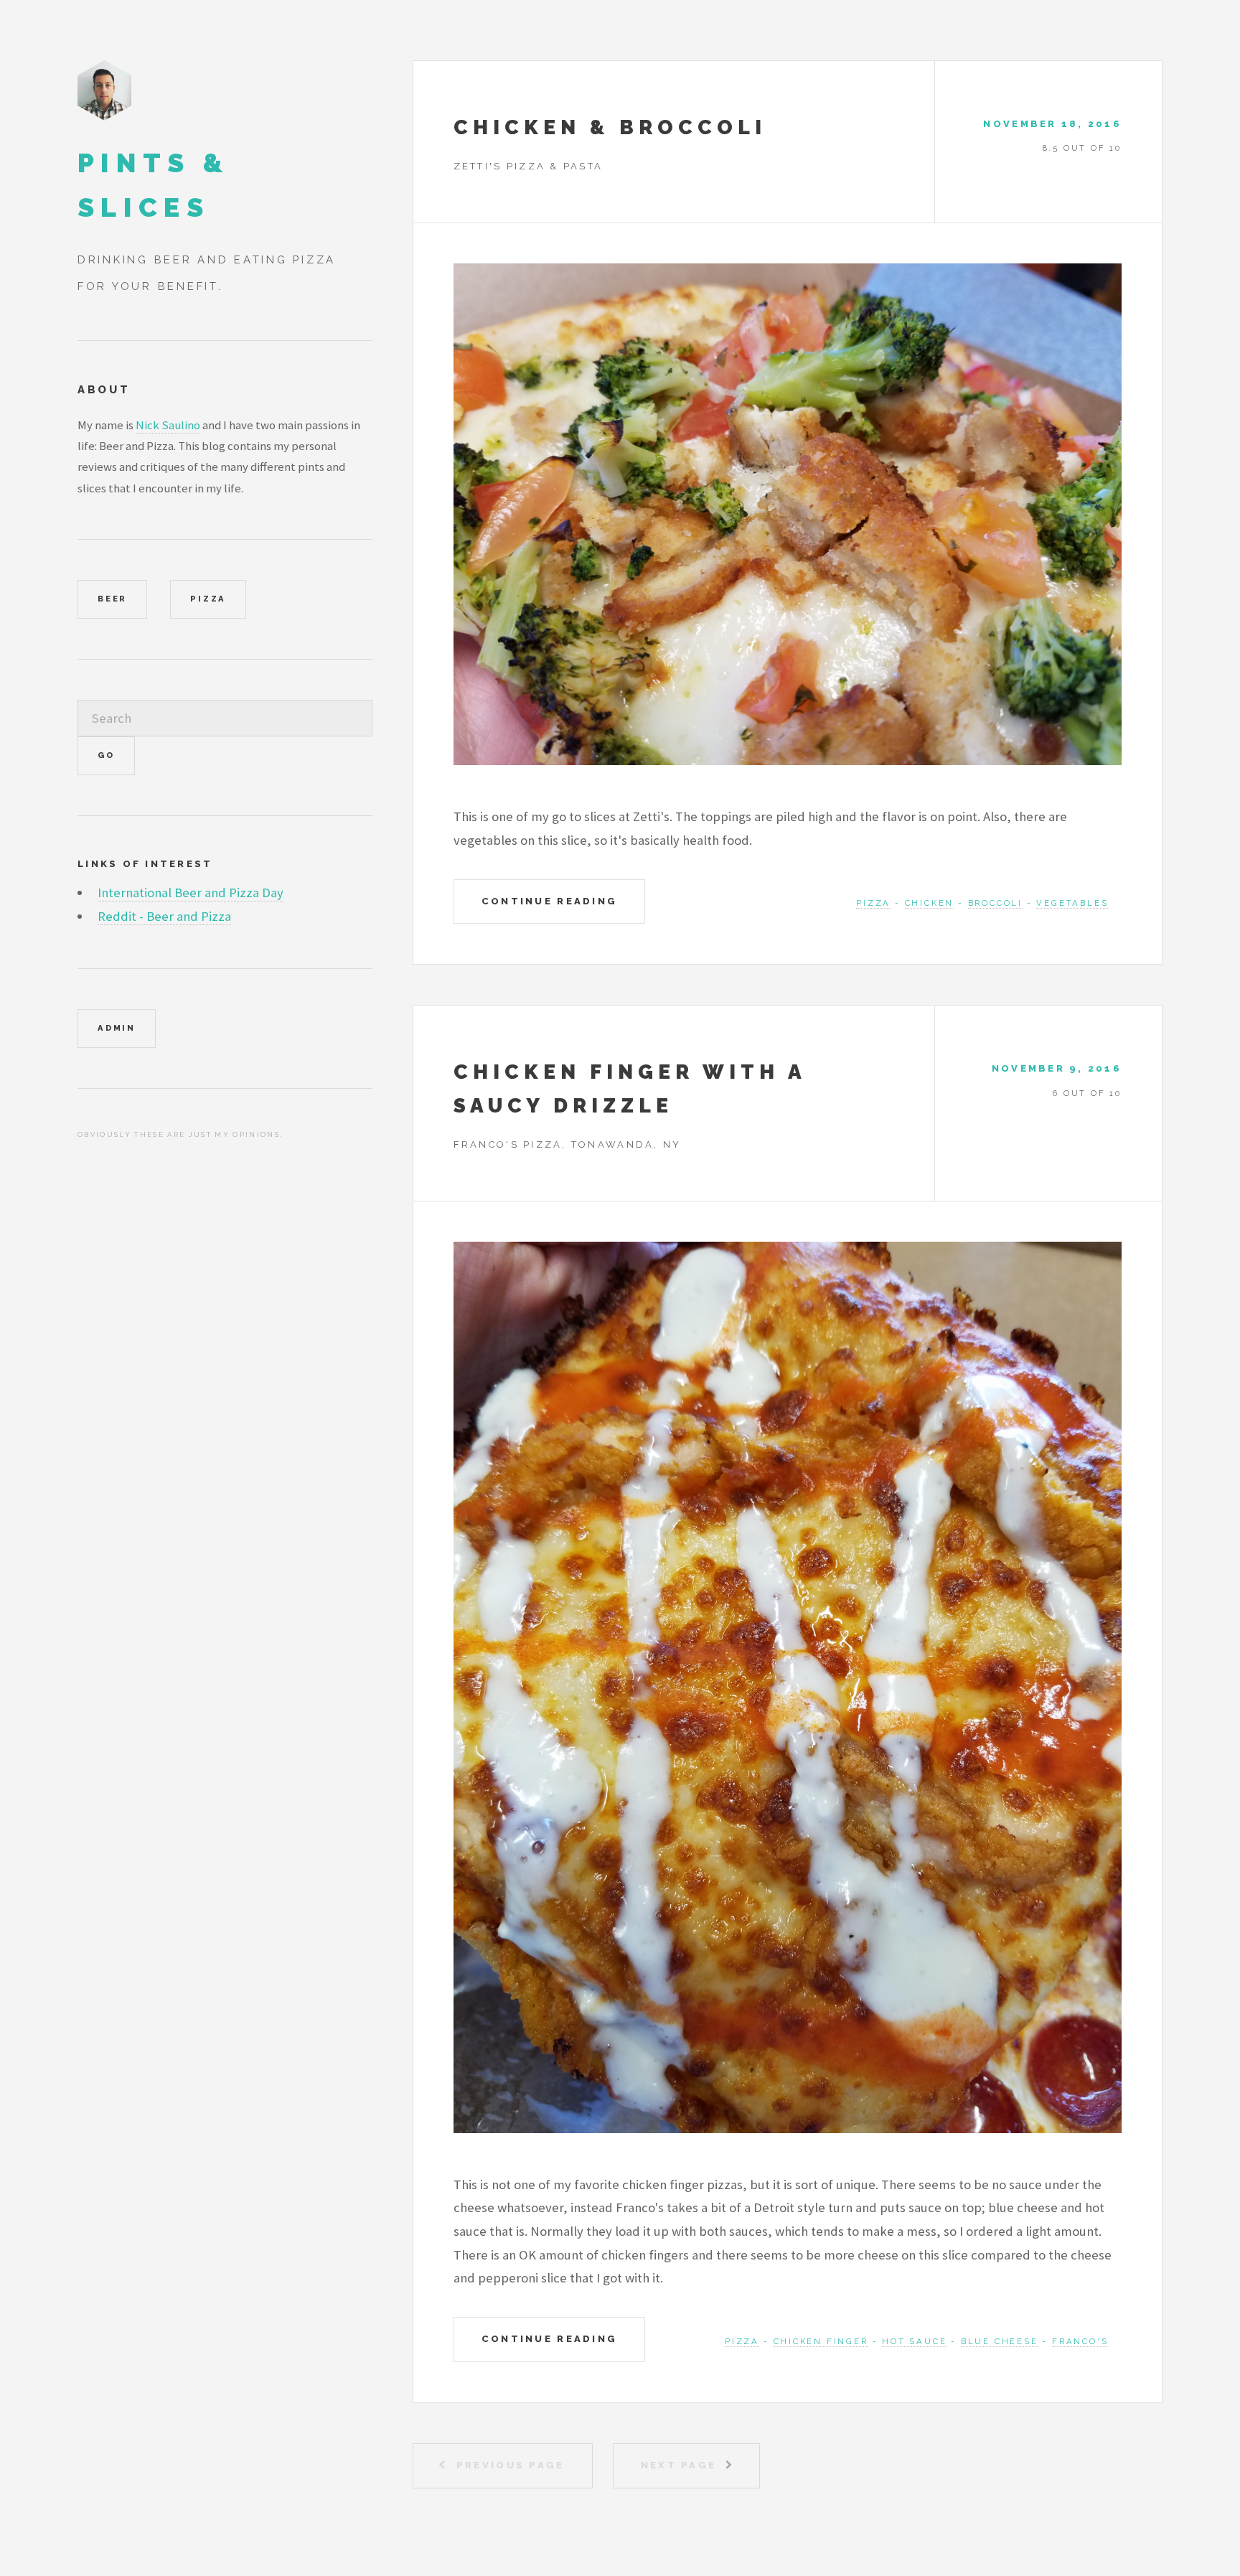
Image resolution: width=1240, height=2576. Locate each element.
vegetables (1072, 903)
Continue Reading (549, 901)
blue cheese (1000, 2341)
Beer (112, 599)
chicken (930, 903)
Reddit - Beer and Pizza (164, 916)
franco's (1080, 2341)
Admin (117, 1028)
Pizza (208, 599)
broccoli (995, 903)
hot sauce (914, 2341)
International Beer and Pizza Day (191, 893)
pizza (873, 903)
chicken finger (821, 2341)
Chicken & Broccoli (610, 127)
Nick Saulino (168, 425)
